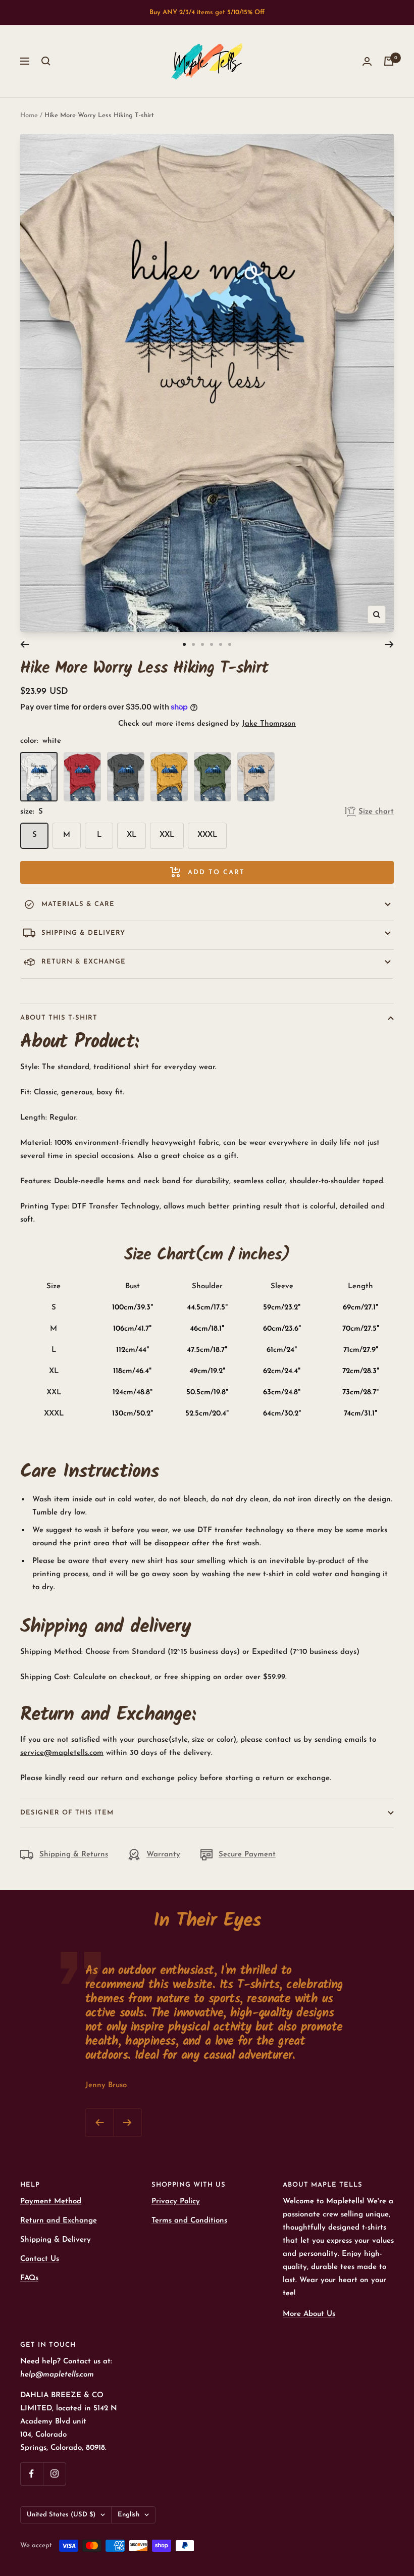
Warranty (163, 1855)
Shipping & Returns (74, 1855)
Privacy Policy (176, 2202)
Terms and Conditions (189, 2221)
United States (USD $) (61, 2515)
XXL (167, 835)
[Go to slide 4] (212, 644)
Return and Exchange (59, 2221)
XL (132, 835)
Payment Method (51, 2202)
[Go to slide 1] (184, 644)
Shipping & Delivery (83, 933)
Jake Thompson (269, 724)
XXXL (207, 835)
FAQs (29, 2278)
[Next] (390, 644)
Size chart (376, 812)
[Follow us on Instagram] (54, 2474)
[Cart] (389, 61)
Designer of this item (67, 1813)
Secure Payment (247, 1855)
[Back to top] (372, 2507)
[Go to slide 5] (221, 644)
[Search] (46, 61)
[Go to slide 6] (230, 644)
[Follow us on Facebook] (32, 2474)
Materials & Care (78, 904)
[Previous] (24, 644)
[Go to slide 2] (193, 644)
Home (29, 115)
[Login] (367, 61)
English (128, 2515)
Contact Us (40, 2259)
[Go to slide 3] (202, 644)
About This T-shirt (59, 1018)
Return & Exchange (84, 962)
